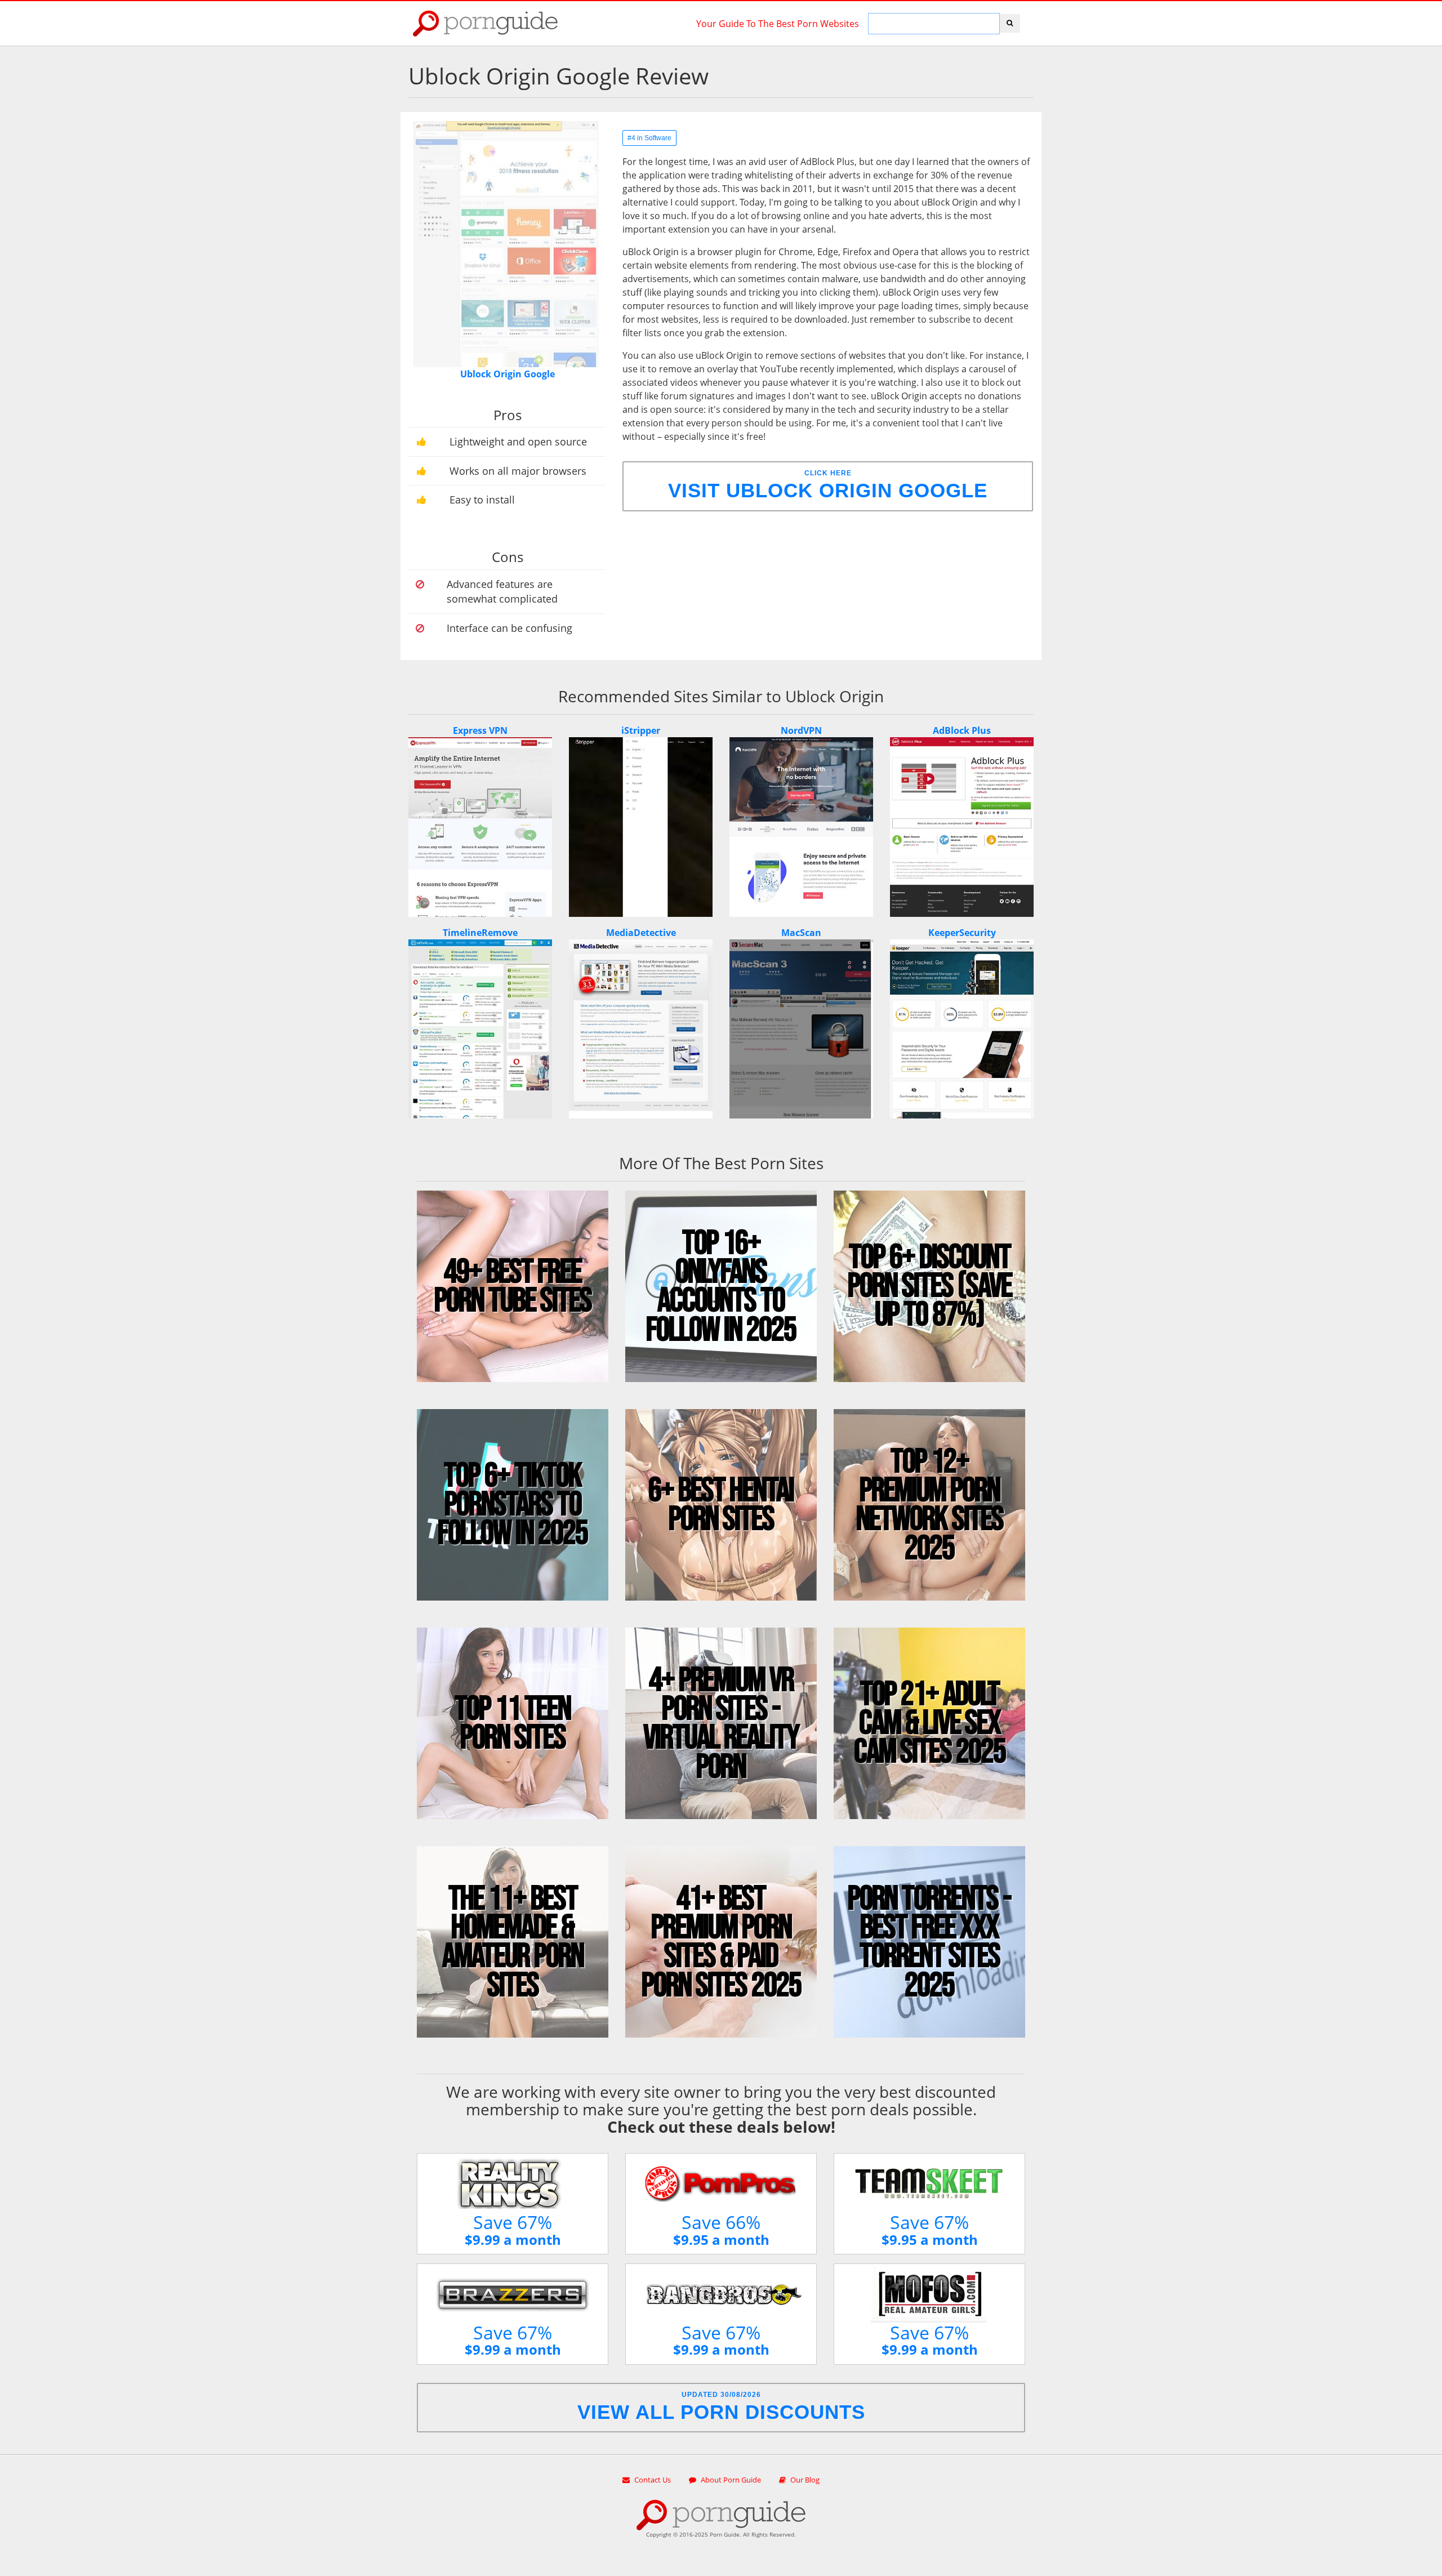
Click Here (828, 485)
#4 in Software (649, 138)
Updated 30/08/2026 (721, 2407)
